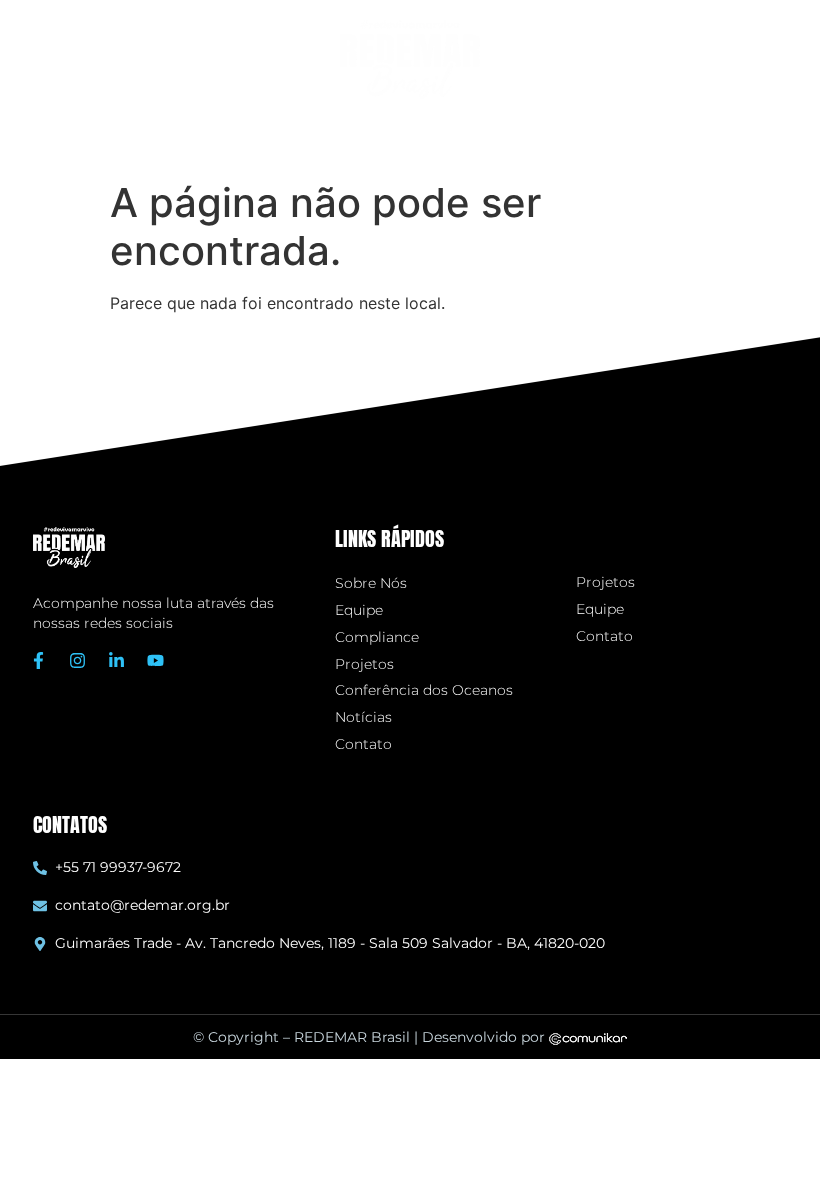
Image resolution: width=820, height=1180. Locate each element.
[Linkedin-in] (117, 660)
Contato (363, 744)
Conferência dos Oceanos (424, 690)
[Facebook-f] (39, 660)
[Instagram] (78, 660)
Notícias (363, 717)
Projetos (364, 664)
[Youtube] (156, 660)
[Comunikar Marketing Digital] (588, 1037)
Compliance (377, 637)
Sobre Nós (371, 583)
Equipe (359, 610)
